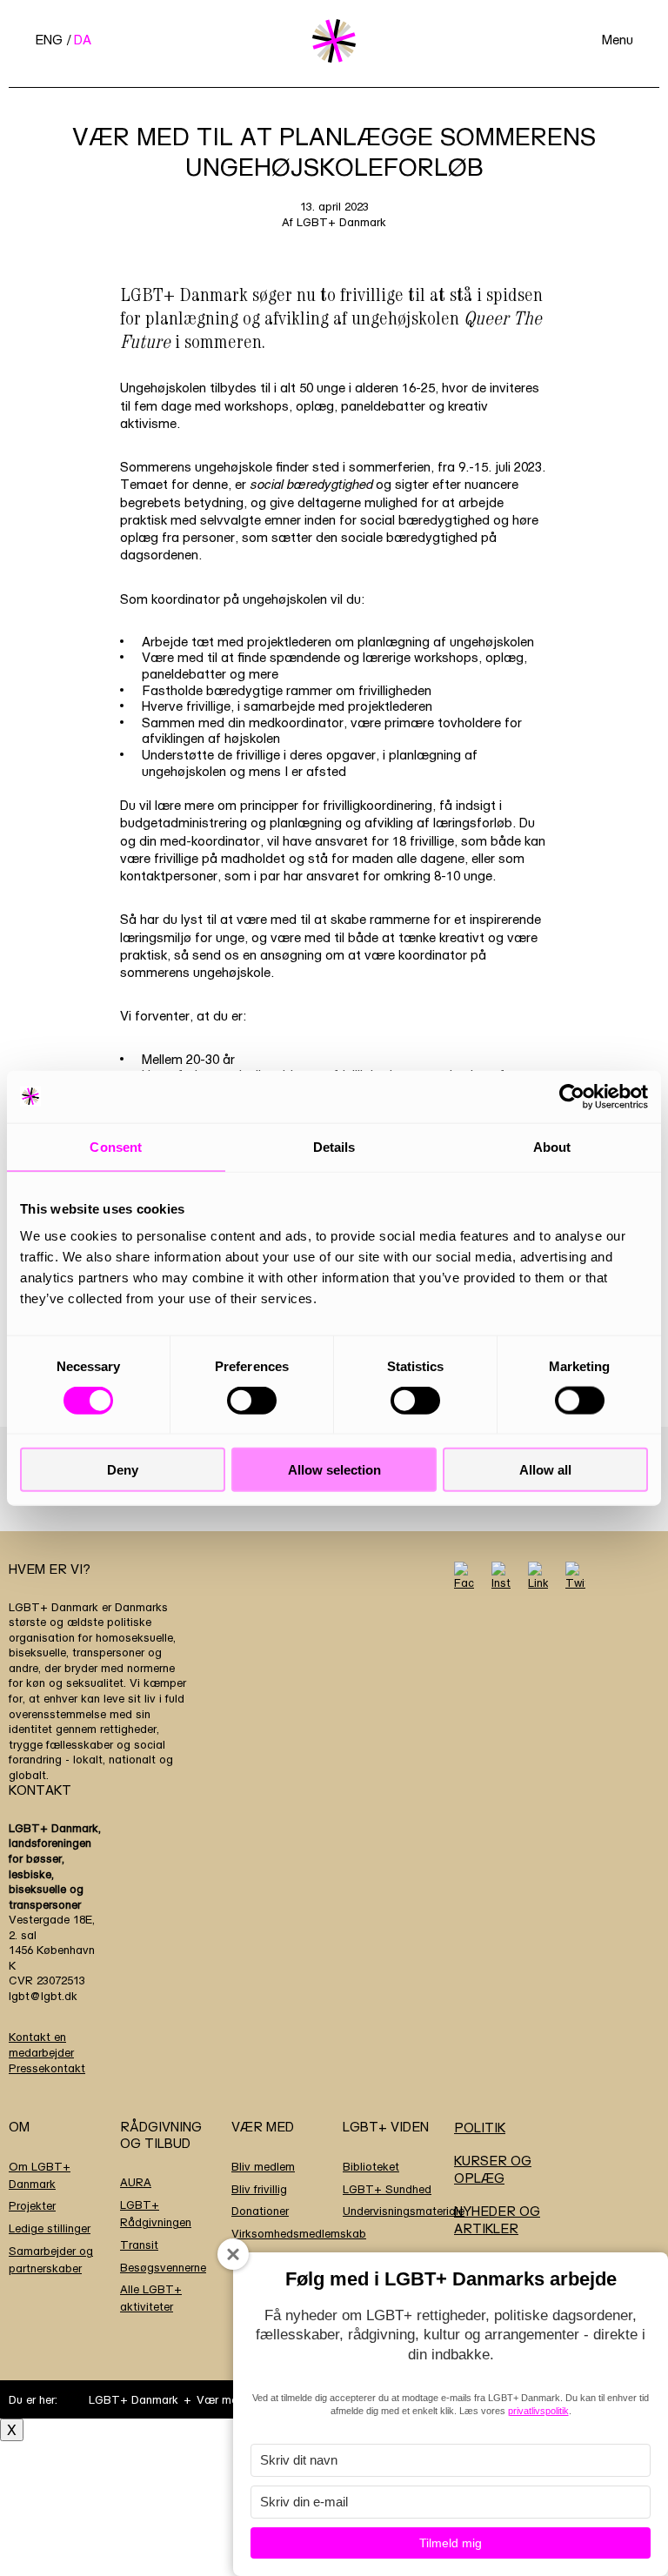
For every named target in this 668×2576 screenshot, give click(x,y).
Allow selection (334, 1470)
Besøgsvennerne (163, 2267)
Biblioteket (371, 2166)
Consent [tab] (116, 1146)
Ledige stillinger (50, 2228)
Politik (480, 2128)
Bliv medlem (263, 2166)
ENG (49, 40)
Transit (139, 2245)
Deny (123, 1470)
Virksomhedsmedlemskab (299, 2233)
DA (83, 40)
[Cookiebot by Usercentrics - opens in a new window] (572, 1096)
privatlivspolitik (538, 2411)
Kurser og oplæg (493, 2169)
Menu (618, 40)
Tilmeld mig (451, 2543)
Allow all (545, 1470)
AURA (136, 2182)
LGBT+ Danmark (134, 2399)
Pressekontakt (47, 2068)
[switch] (252, 1400)
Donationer (260, 2211)
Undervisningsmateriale (404, 2211)
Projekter (32, 2205)
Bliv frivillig (259, 2189)
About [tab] (552, 1146)
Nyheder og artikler (497, 2220)
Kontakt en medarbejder (41, 2044)
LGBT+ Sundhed (387, 2189)
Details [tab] (334, 1146)
